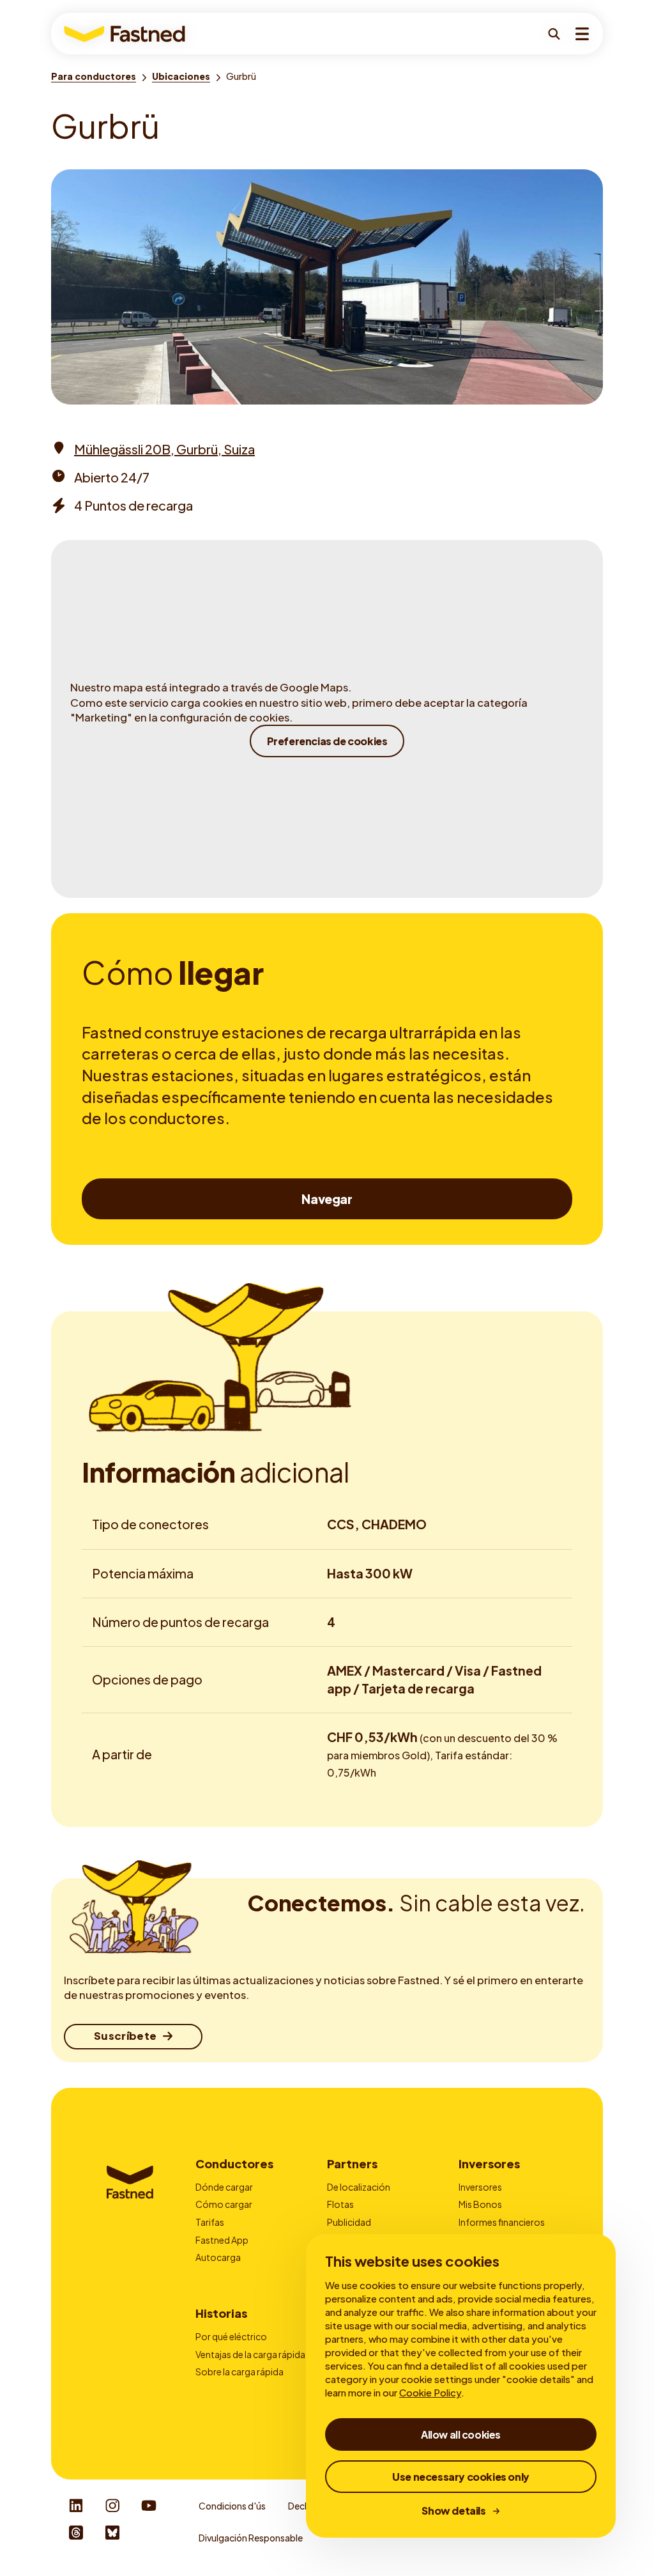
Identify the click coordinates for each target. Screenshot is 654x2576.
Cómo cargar (224, 2204)
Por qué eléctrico (231, 2336)
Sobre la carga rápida (240, 2372)
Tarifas (210, 2222)
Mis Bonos (480, 2204)
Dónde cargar (224, 2187)
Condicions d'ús (232, 2506)
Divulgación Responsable (251, 2538)
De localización (359, 2187)
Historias (221, 2313)
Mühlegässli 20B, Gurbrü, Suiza (164, 449)
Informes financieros (502, 2222)
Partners (352, 2163)
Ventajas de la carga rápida (250, 2354)
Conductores (234, 2163)
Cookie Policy (430, 2392)
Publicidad (349, 2222)
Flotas (340, 2204)
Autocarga (218, 2257)
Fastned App (222, 2240)
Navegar (327, 1199)
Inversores (489, 2163)
